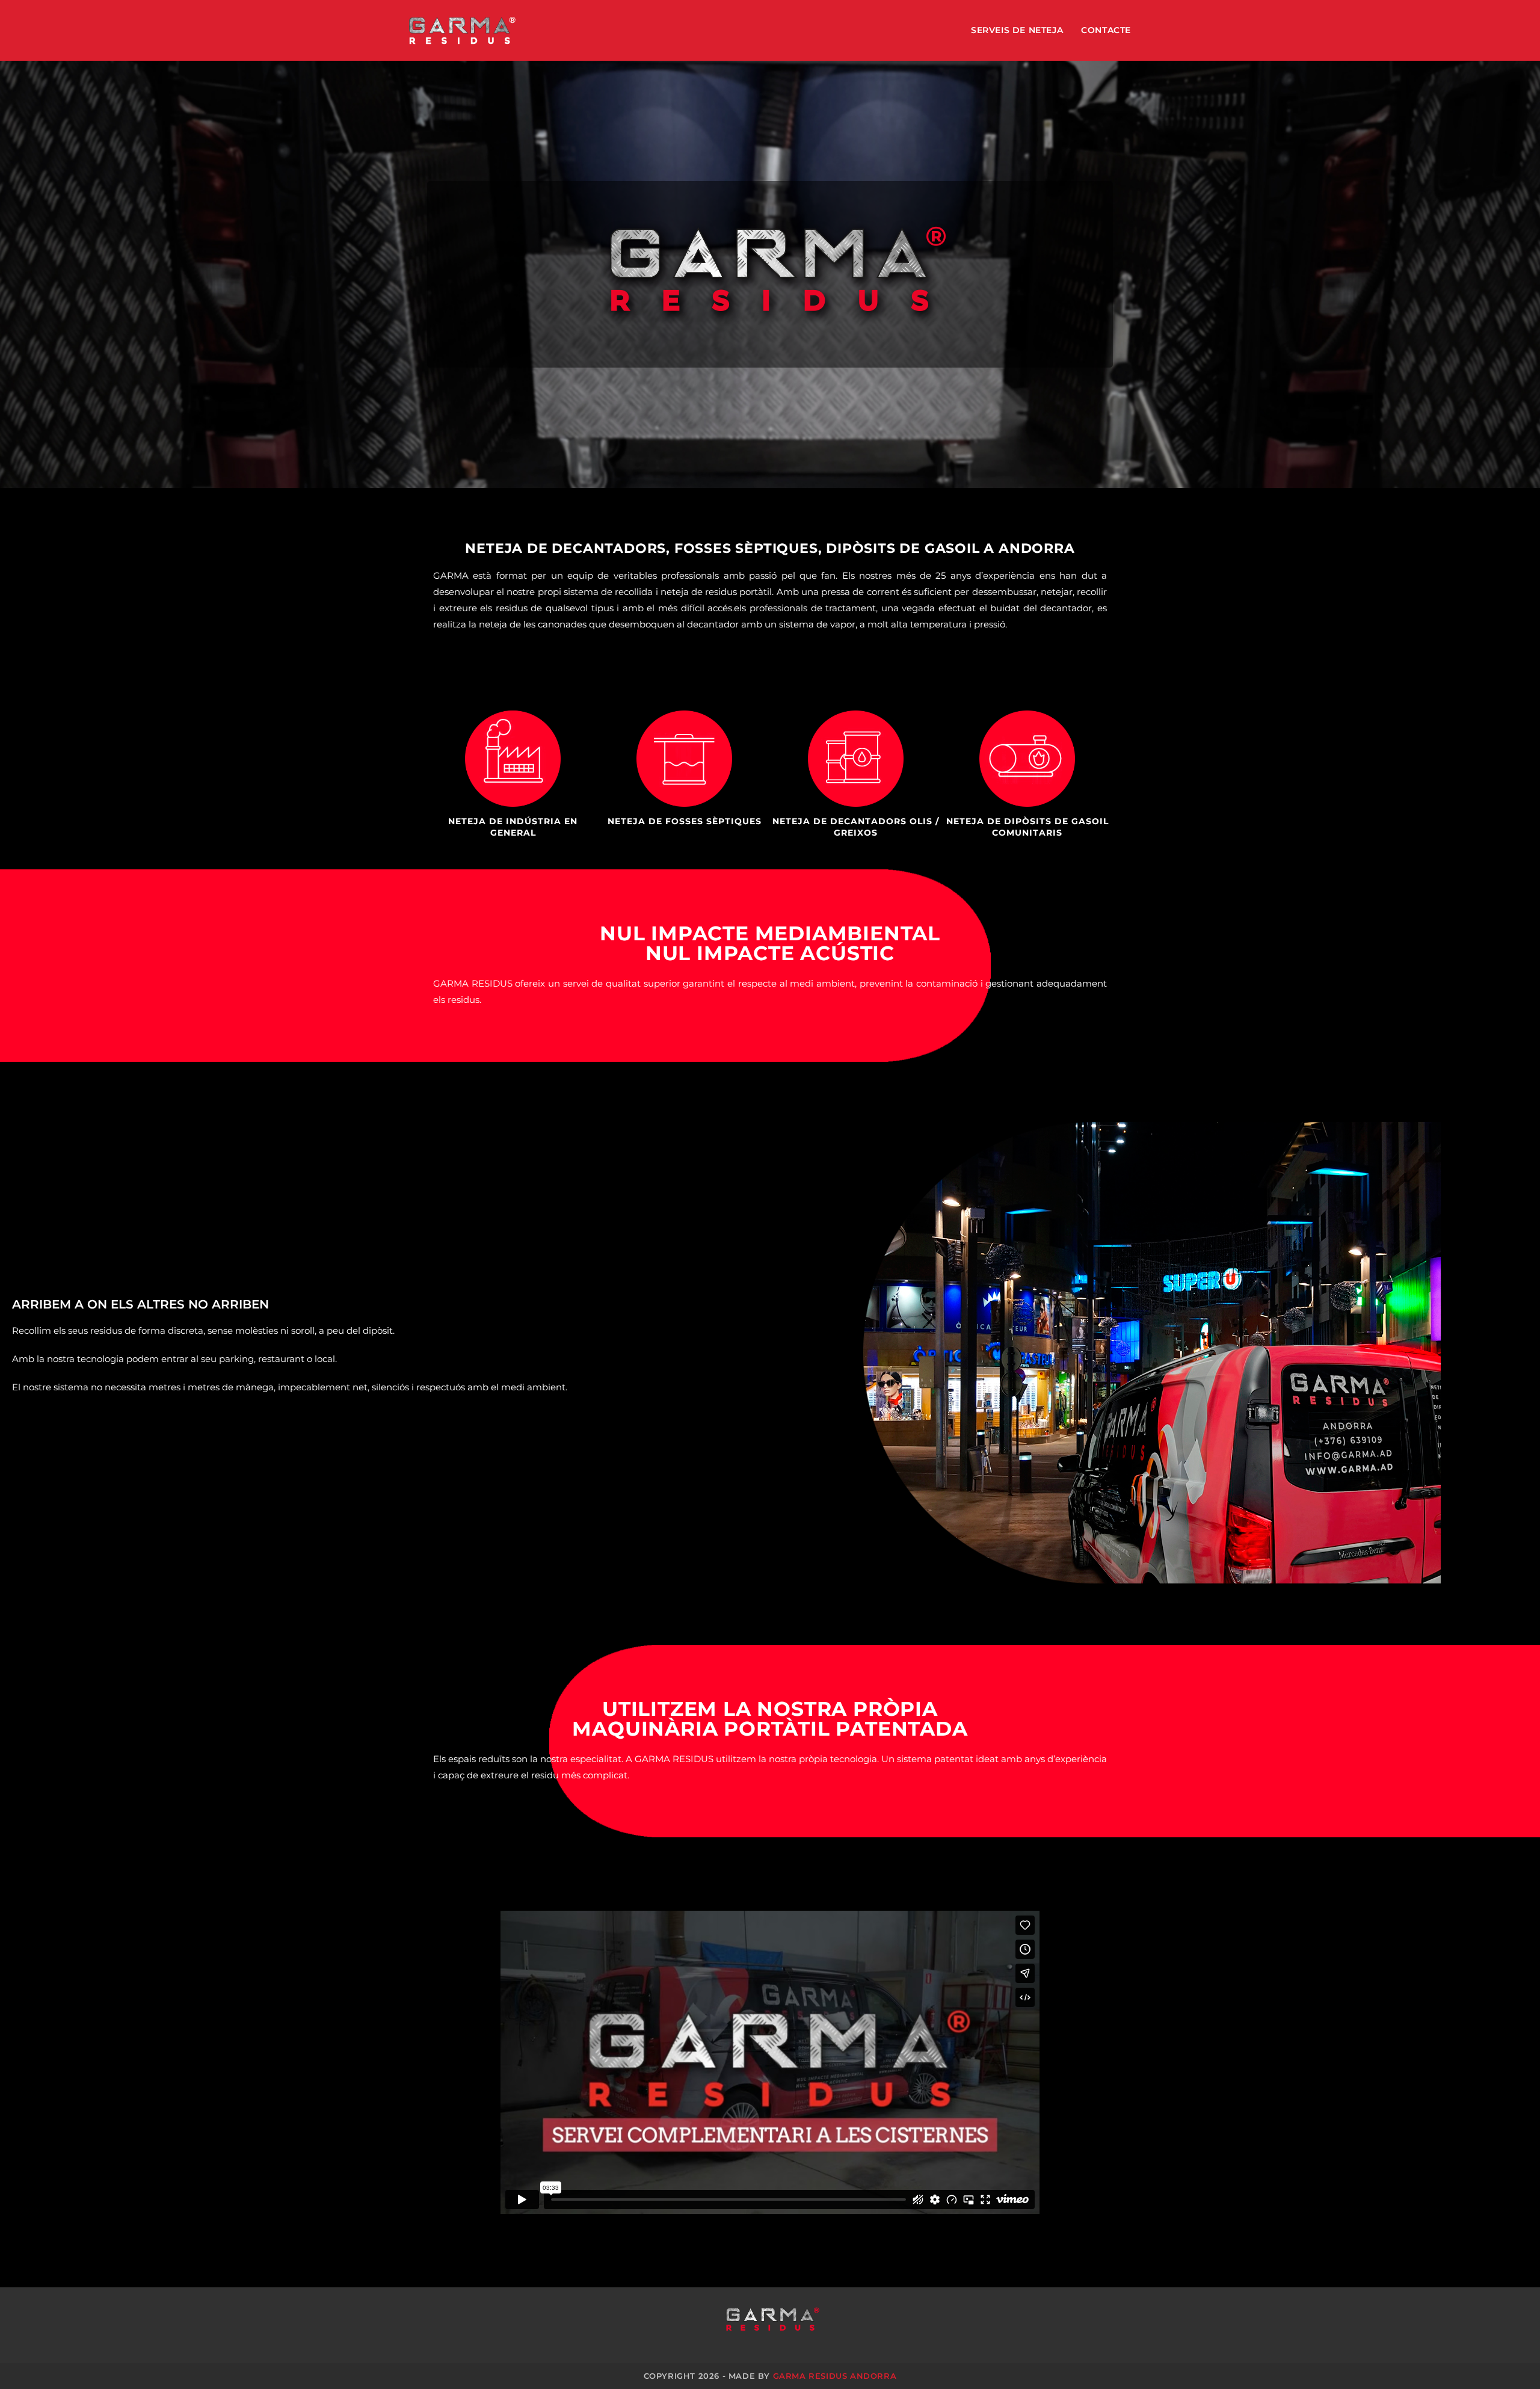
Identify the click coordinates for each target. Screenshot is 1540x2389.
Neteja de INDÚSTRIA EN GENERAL (513, 827)
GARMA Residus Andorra (835, 2376)
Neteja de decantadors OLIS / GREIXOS (856, 827)
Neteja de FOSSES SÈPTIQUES (685, 821)
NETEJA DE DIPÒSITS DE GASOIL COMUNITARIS (1027, 827)
